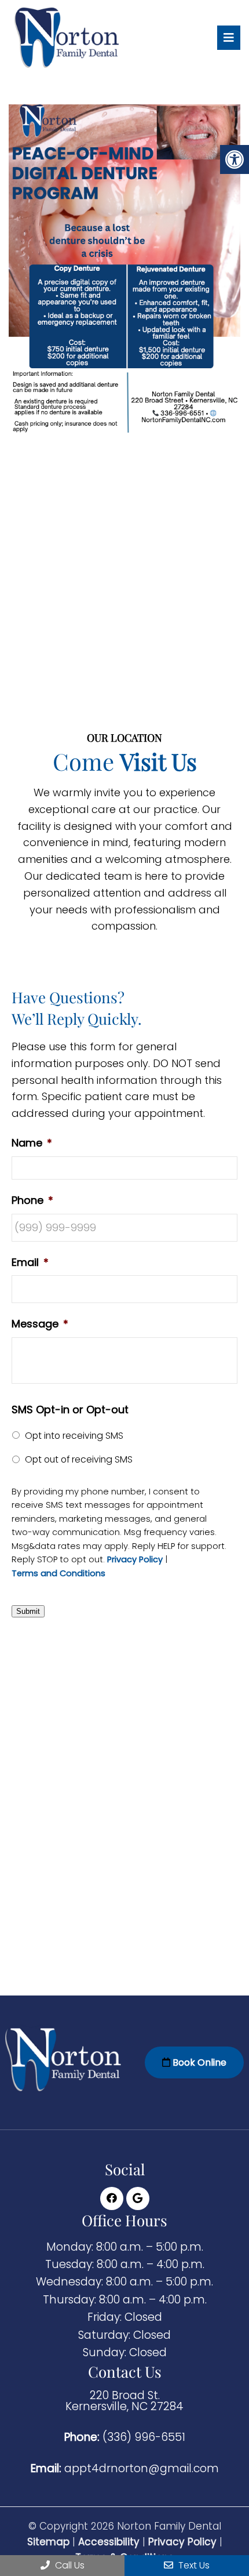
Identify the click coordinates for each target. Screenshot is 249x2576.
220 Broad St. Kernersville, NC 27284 (124, 2401)
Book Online (198, 2062)
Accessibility (109, 2542)
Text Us (193, 2565)
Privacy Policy (135, 1560)
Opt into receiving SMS (74, 1436)
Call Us (69, 2565)
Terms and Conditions (58, 1574)
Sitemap (48, 2542)
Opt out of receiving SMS (79, 1459)
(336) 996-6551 (144, 2437)
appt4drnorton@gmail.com (142, 2468)
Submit (28, 1611)
